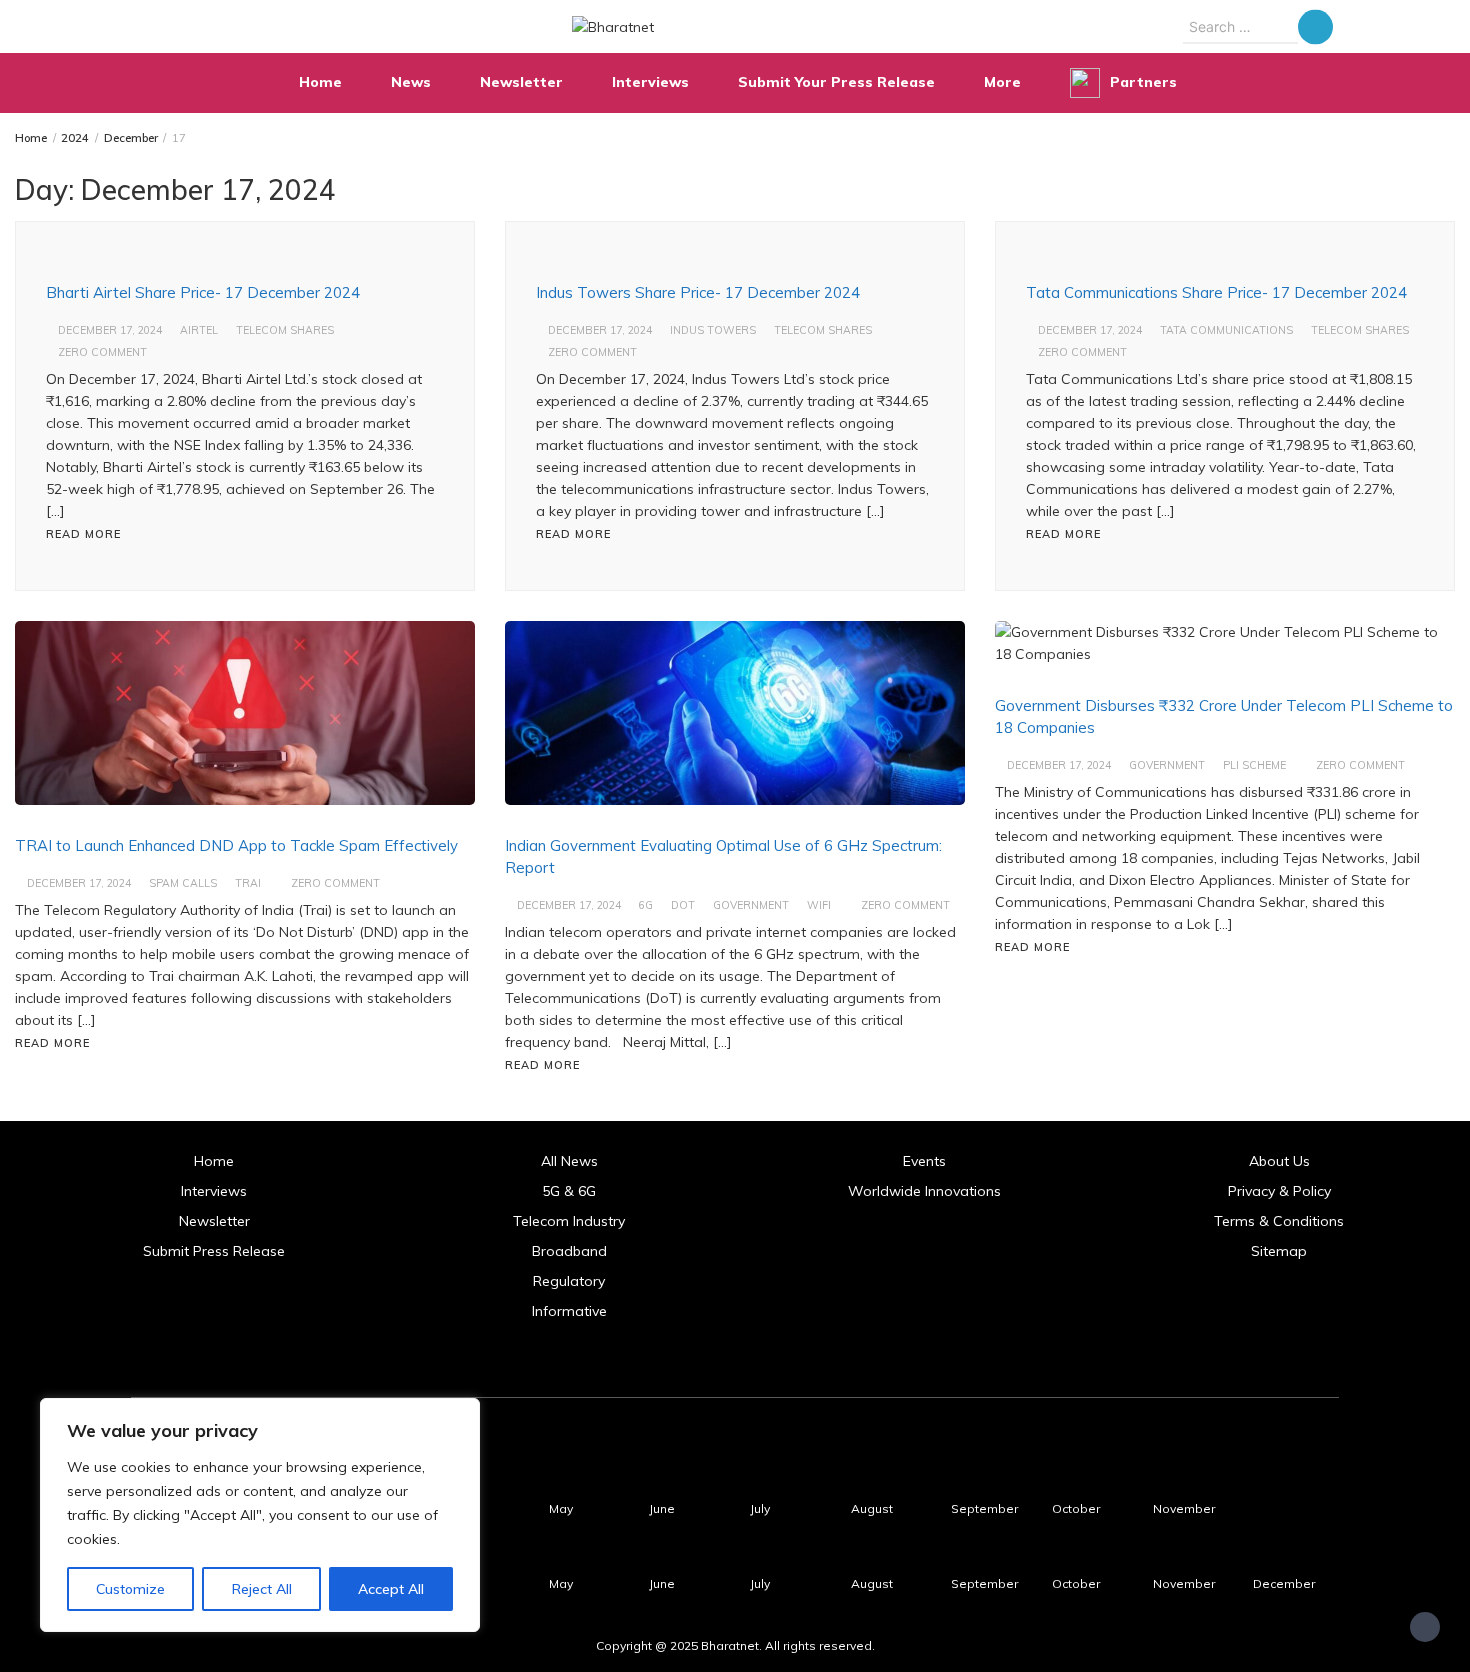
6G (646, 905)
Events (924, 1161)
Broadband (569, 1251)
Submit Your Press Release (836, 82)
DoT (683, 905)
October (1076, 1508)
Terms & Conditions (1279, 1221)
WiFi (819, 905)
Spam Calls (183, 883)
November (1184, 1508)
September (984, 1508)
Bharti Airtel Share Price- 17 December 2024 (203, 292)
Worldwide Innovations (924, 1191)
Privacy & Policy (1279, 1191)
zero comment (102, 352)
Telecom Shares (285, 330)
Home (320, 82)
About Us (1279, 1161)
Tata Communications (1226, 330)
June (662, 1508)
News (411, 82)
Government (751, 905)
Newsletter (521, 82)
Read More (83, 534)
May (561, 1508)
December (1284, 1583)
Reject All (262, 1589)
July (760, 1508)
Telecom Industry (569, 1221)
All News (569, 1161)
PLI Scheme (1254, 765)
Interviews (650, 82)
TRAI (248, 883)
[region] (260, 1515)
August (872, 1508)
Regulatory (569, 1281)
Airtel (199, 330)
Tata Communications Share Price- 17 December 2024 (1216, 292)
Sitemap (1279, 1251)
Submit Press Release (214, 1251)
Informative (569, 1311)
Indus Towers (713, 330)
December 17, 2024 (110, 330)
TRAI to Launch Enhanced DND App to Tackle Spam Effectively (236, 845)
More (1002, 82)
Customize (130, 1589)
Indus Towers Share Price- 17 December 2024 (698, 292)
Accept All (391, 1589)
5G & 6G (569, 1191)
